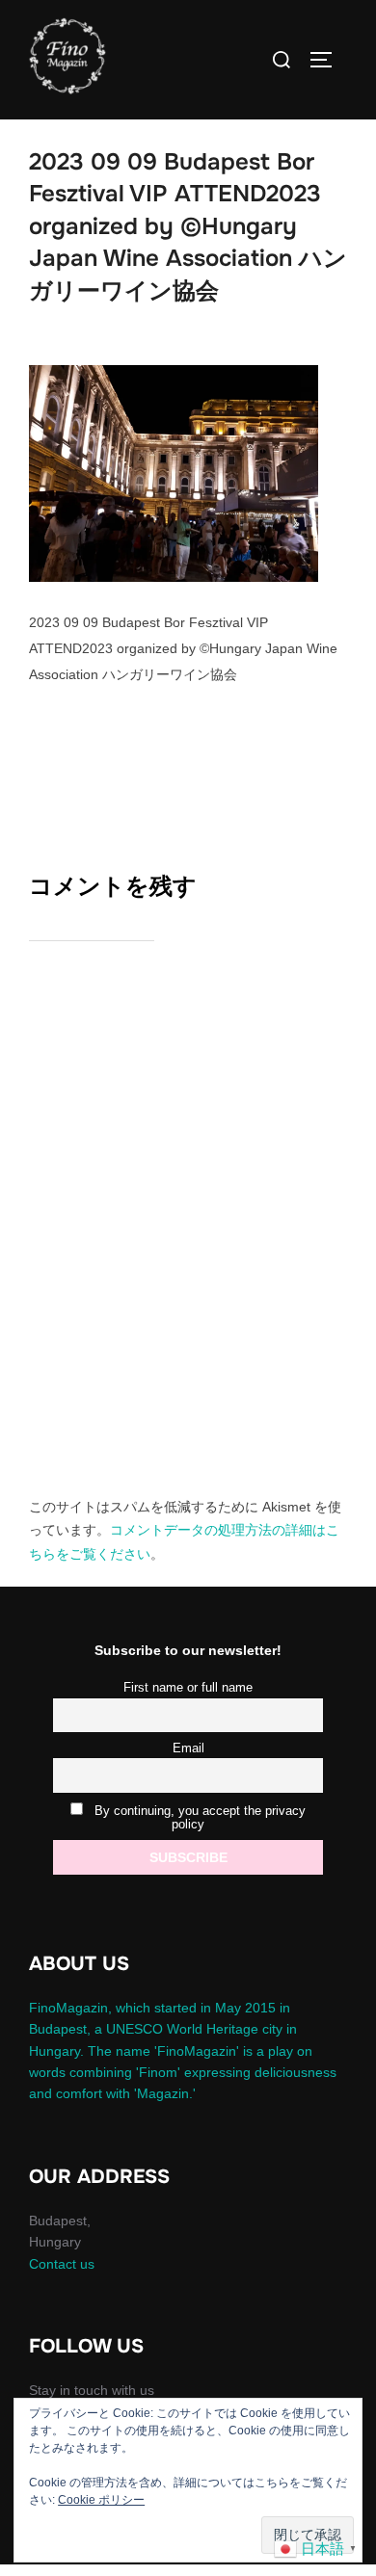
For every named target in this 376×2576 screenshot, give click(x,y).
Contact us (62, 2264)
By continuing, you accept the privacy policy (198, 1818)
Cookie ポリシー (101, 2500)
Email (188, 1748)
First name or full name (188, 1688)
